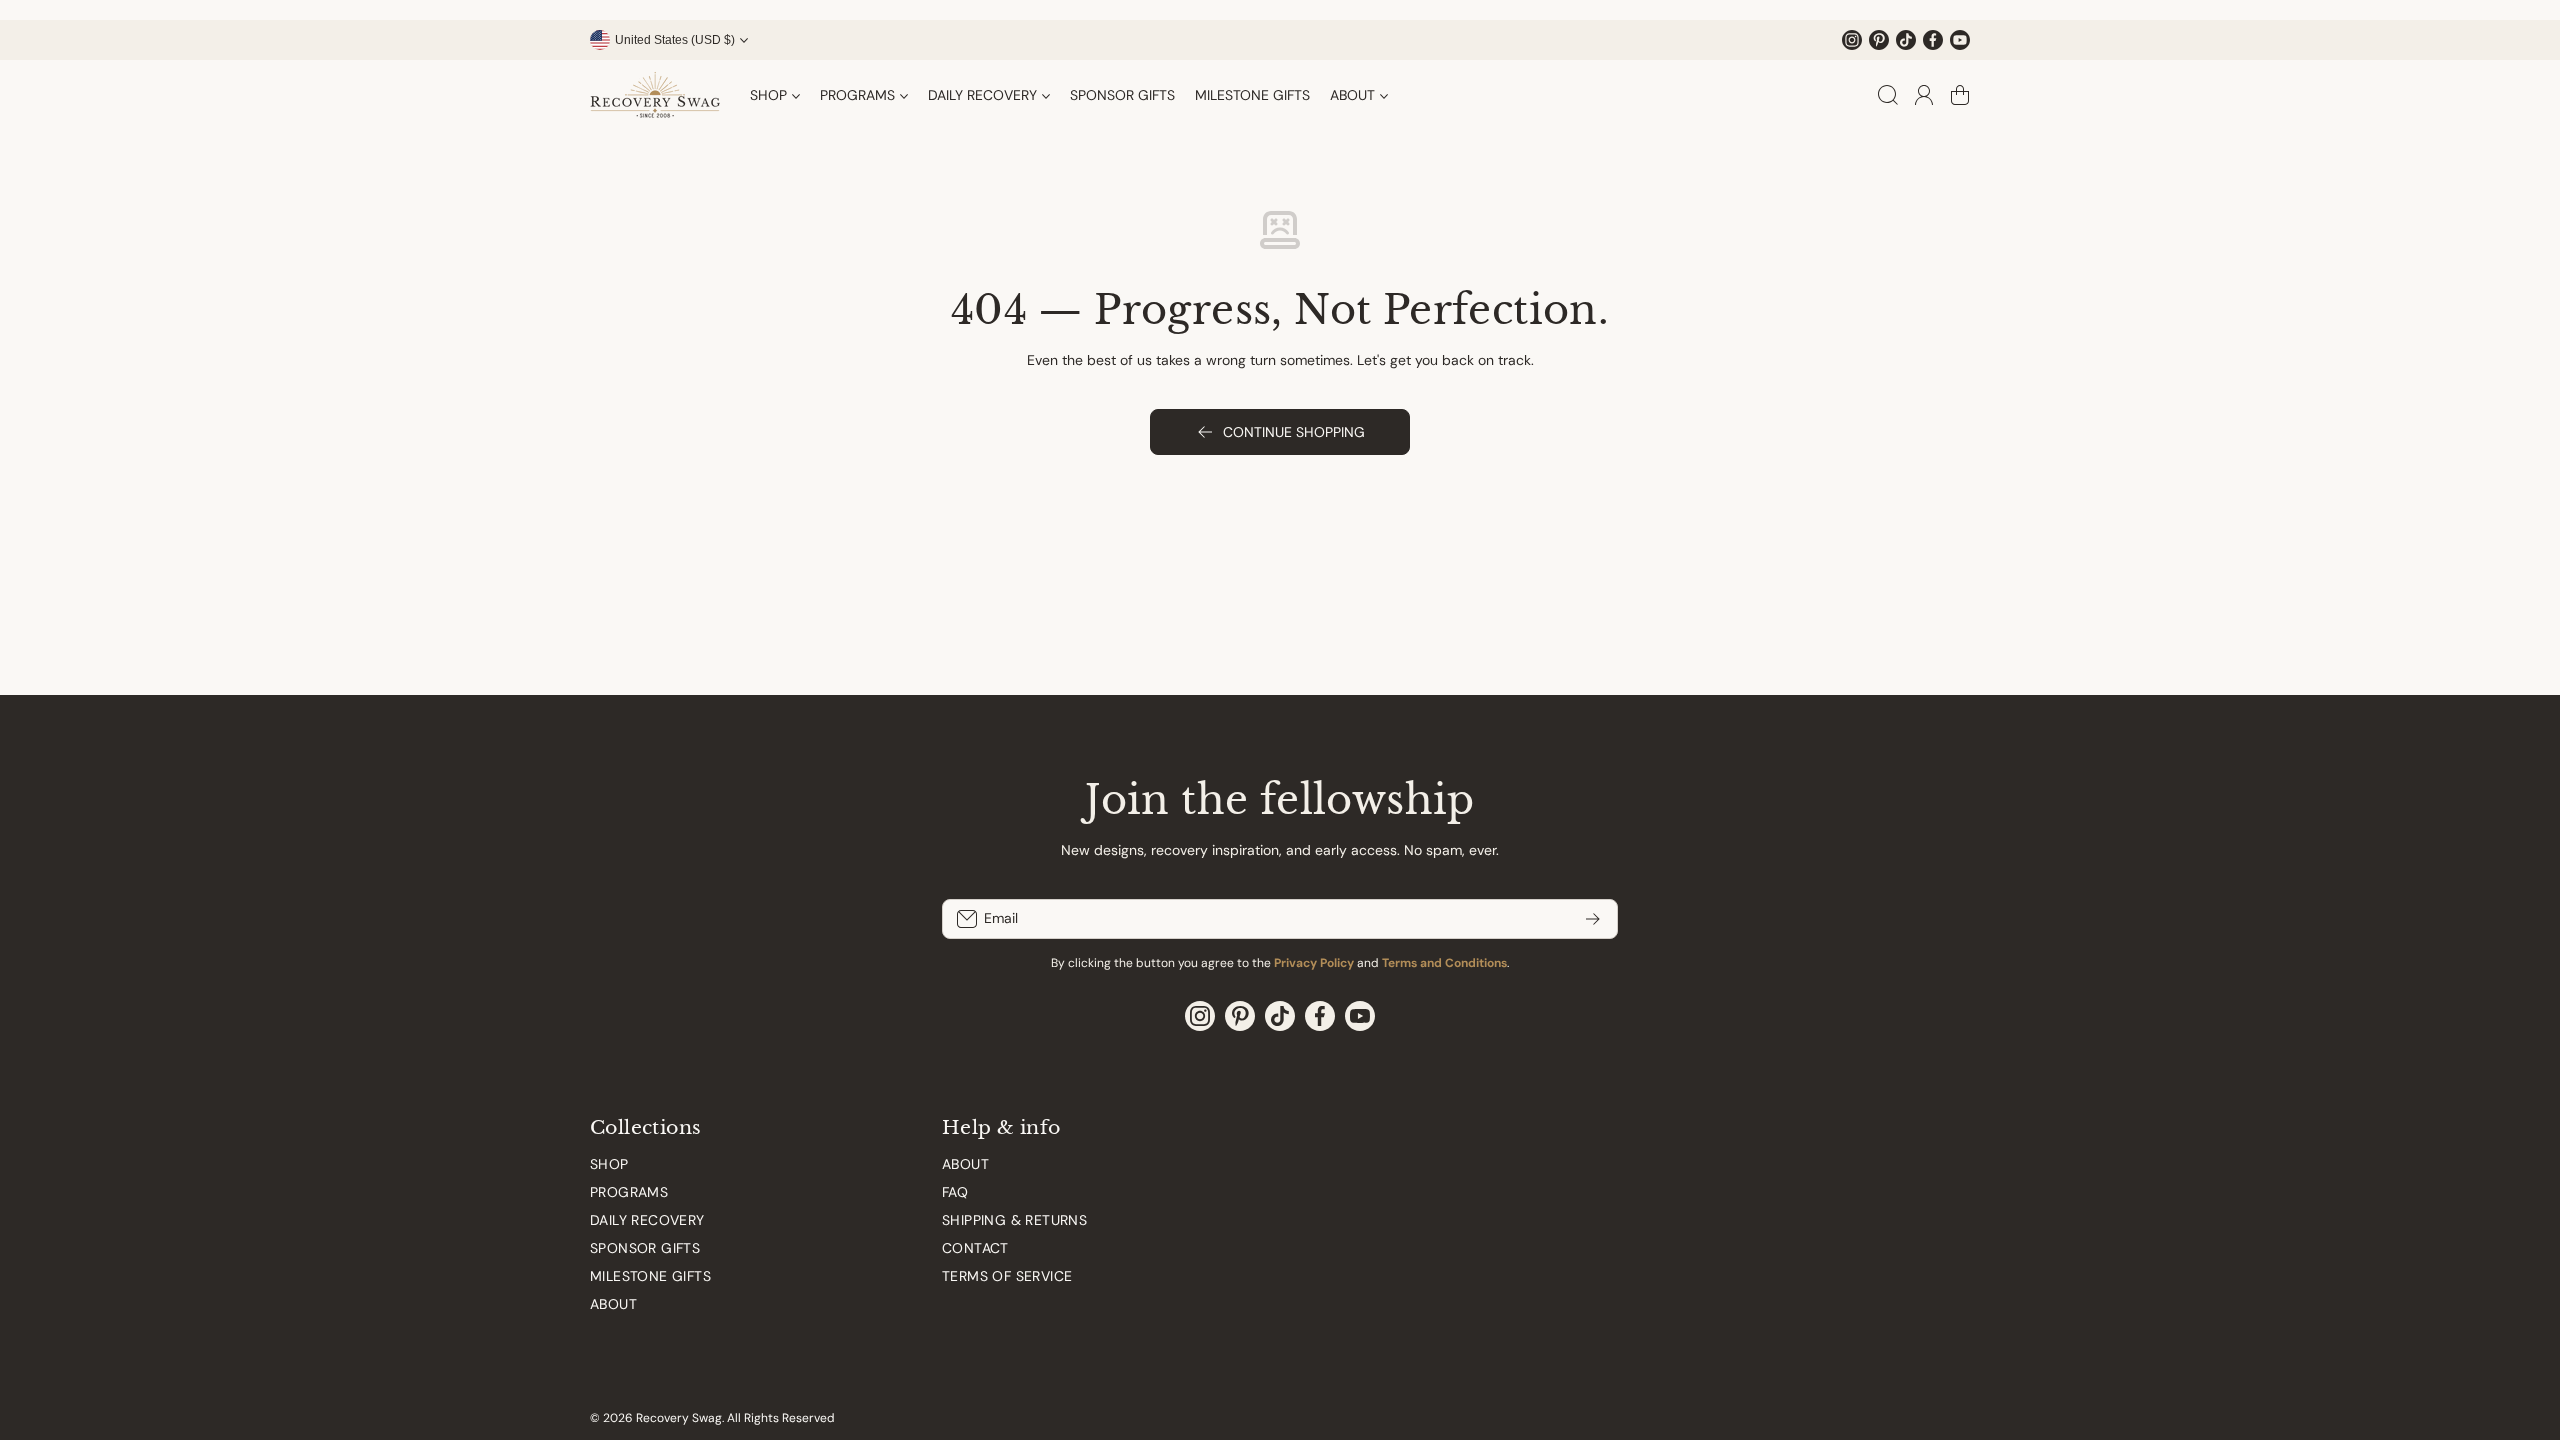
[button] (1960, 95)
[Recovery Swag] (655, 95)
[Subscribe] (1593, 919)
